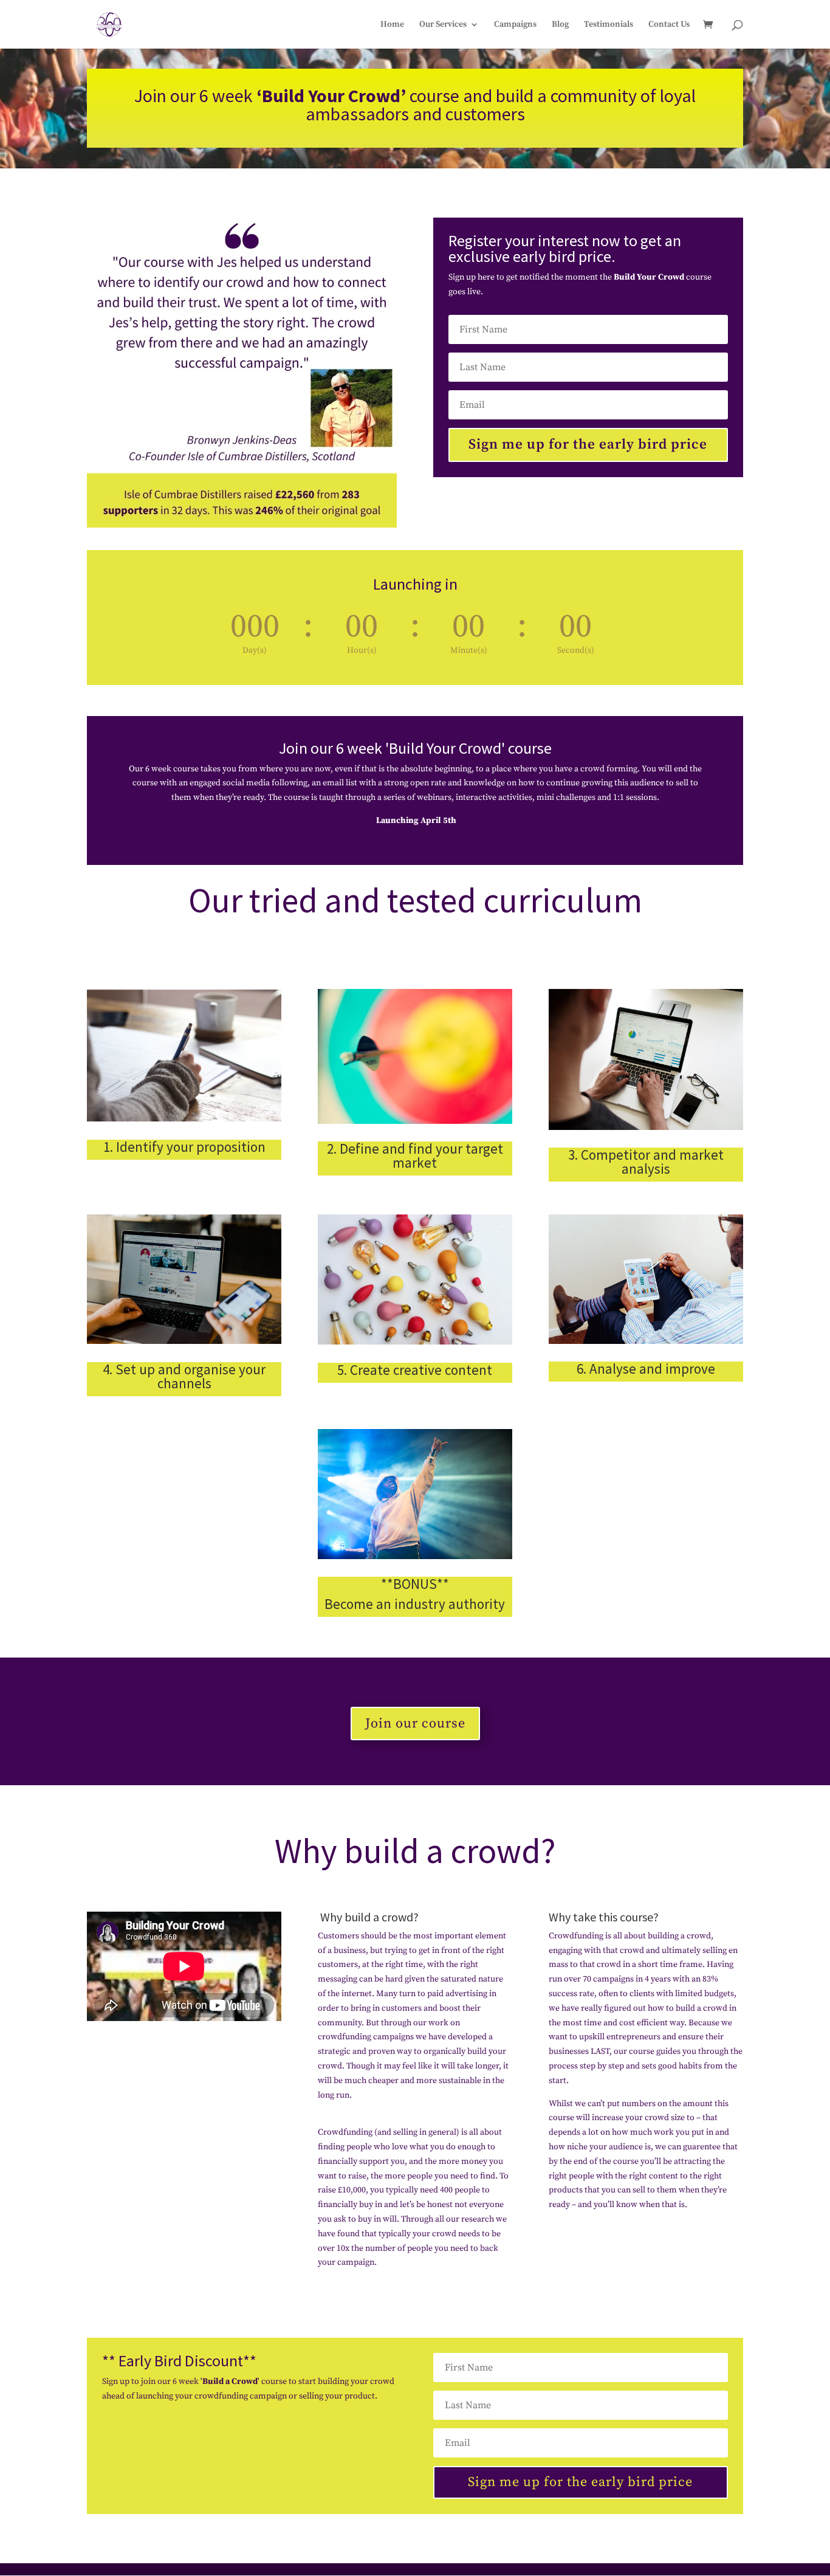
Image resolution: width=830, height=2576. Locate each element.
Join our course (415, 1724)
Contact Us (669, 25)
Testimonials (609, 25)
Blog (560, 25)
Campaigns (515, 25)
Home (392, 25)
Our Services (443, 25)
